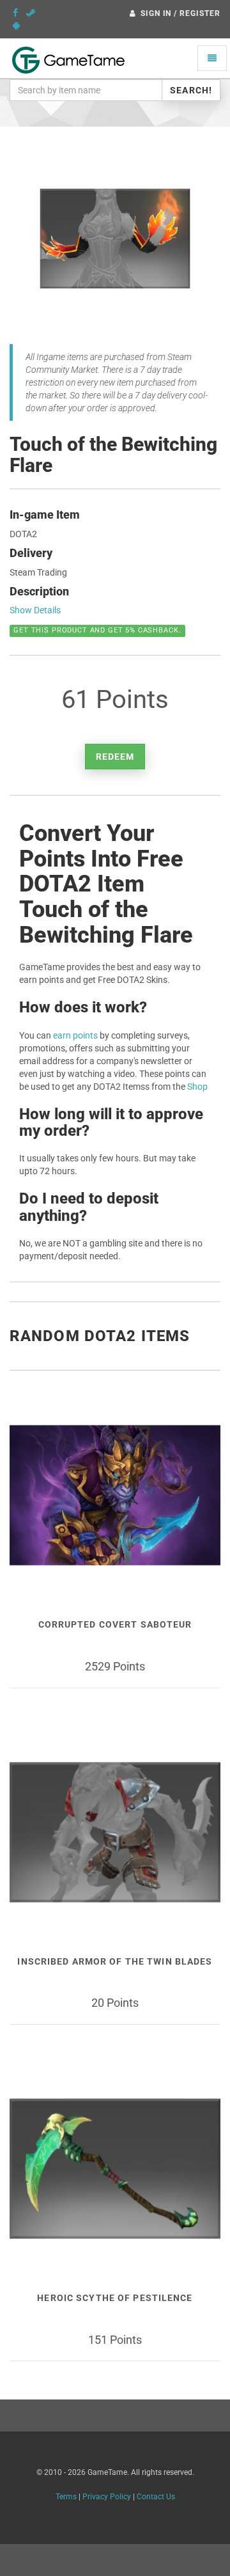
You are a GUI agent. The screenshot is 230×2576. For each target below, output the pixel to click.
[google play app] (16, 26)
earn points (75, 1035)
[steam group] (31, 13)
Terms (66, 2497)
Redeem (115, 757)
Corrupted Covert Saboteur (115, 1624)
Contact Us (156, 2497)
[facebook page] (15, 13)
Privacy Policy (107, 2497)
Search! (191, 90)
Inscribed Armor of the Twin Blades (115, 1961)
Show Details (35, 610)
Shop (197, 1087)
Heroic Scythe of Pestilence (115, 2298)
